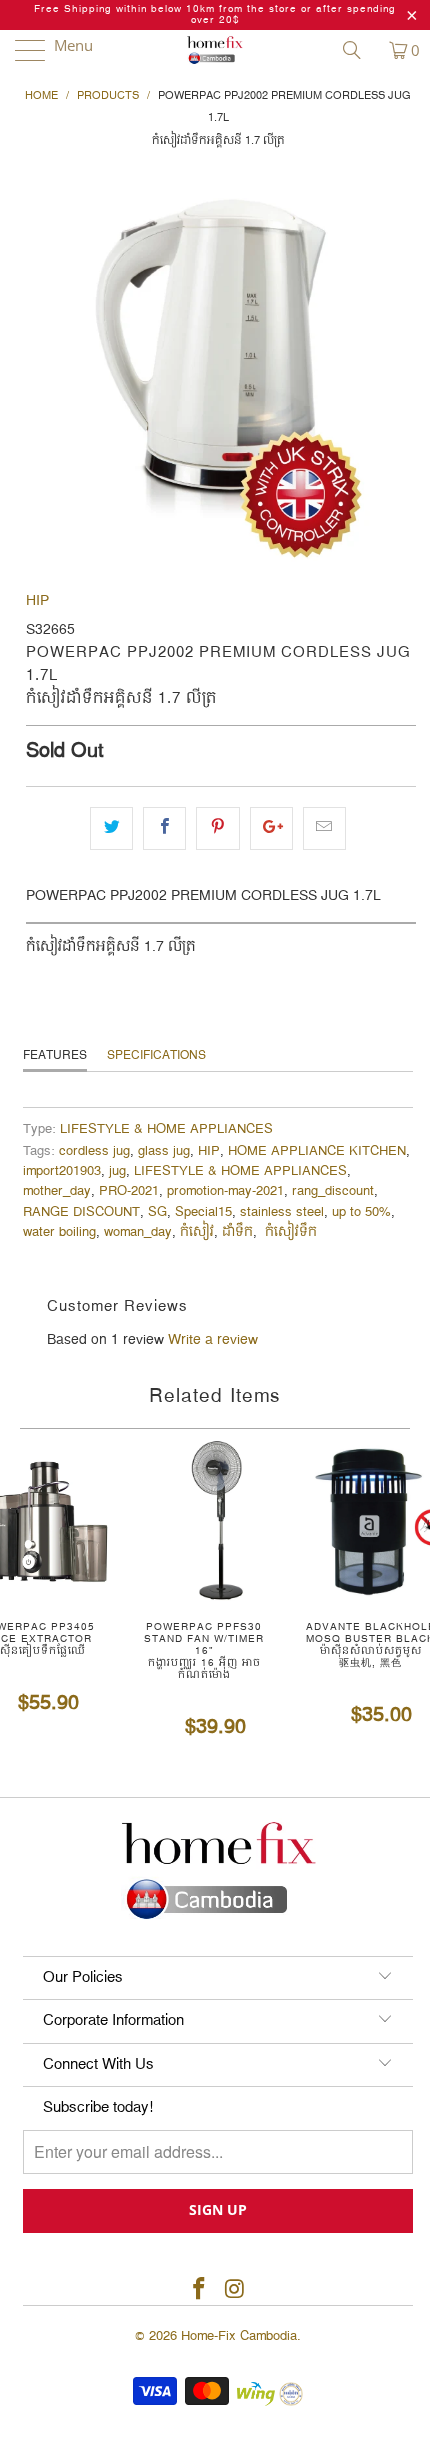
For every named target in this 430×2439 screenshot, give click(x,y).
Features (55, 1055)
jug (117, 1171)
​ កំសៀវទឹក (289, 1232)
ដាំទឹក (237, 1232)
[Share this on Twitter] (111, 828)
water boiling (59, 1232)
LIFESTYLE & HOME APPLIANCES (166, 1129)
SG (157, 1212)
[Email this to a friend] (324, 828)
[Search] (359, 50)
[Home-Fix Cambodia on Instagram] (235, 2290)
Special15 (203, 1212)
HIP (37, 601)
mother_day (57, 1191)
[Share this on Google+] (271, 828)
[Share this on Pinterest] (217, 828)
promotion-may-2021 (225, 1191)
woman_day (138, 1232)
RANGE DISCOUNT (81, 1212)
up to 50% (361, 1212)
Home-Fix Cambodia (239, 2336)
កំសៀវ (197, 1232)
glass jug (164, 1151)
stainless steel (282, 1212)
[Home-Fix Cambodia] (215, 50)
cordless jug (94, 1151)
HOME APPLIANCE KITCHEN (317, 1151)
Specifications (156, 1055)
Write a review (213, 1340)
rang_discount (333, 1191)
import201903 (62, 1171)
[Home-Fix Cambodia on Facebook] (199, 2290)
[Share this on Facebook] (164, 828)
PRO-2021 (129, 1191)
